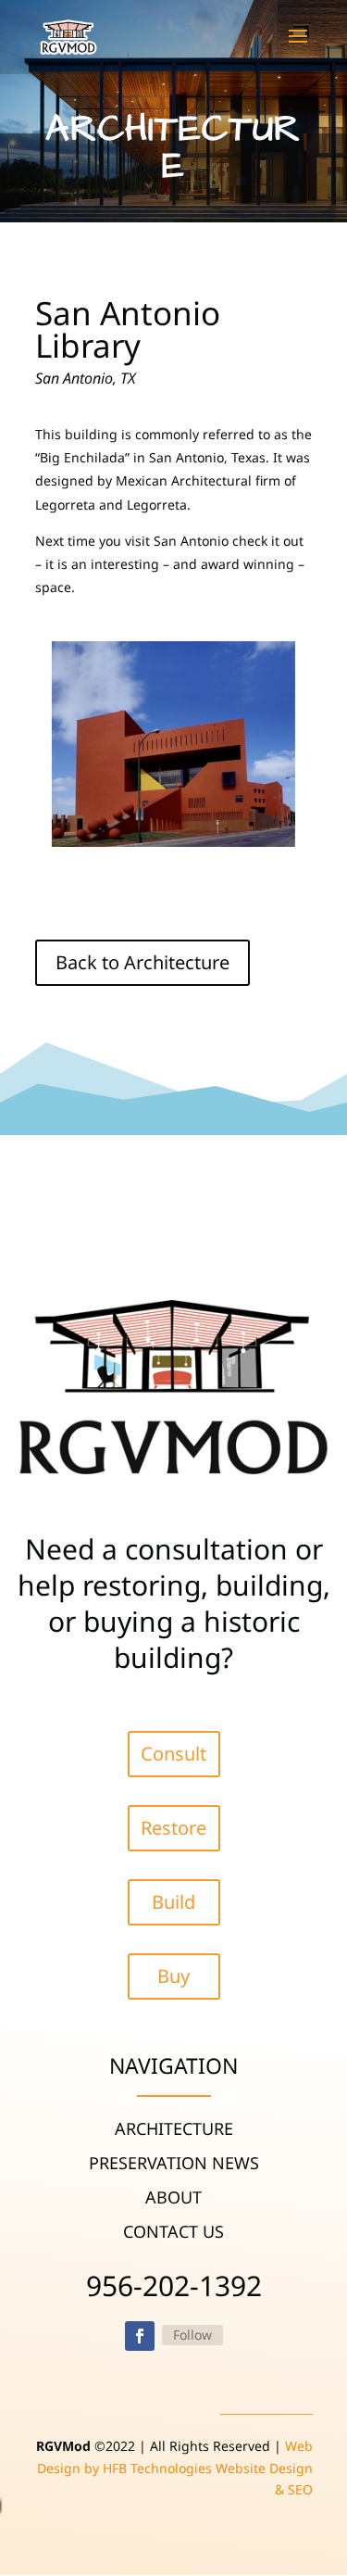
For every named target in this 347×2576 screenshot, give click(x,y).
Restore (173, 1828)
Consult (173, 1754)
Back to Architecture (143, 962)
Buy (173, 1976)
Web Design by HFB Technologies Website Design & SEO (175, 2468)
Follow (192, 2335)
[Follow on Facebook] (140, 2336)
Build (173, 1902)
